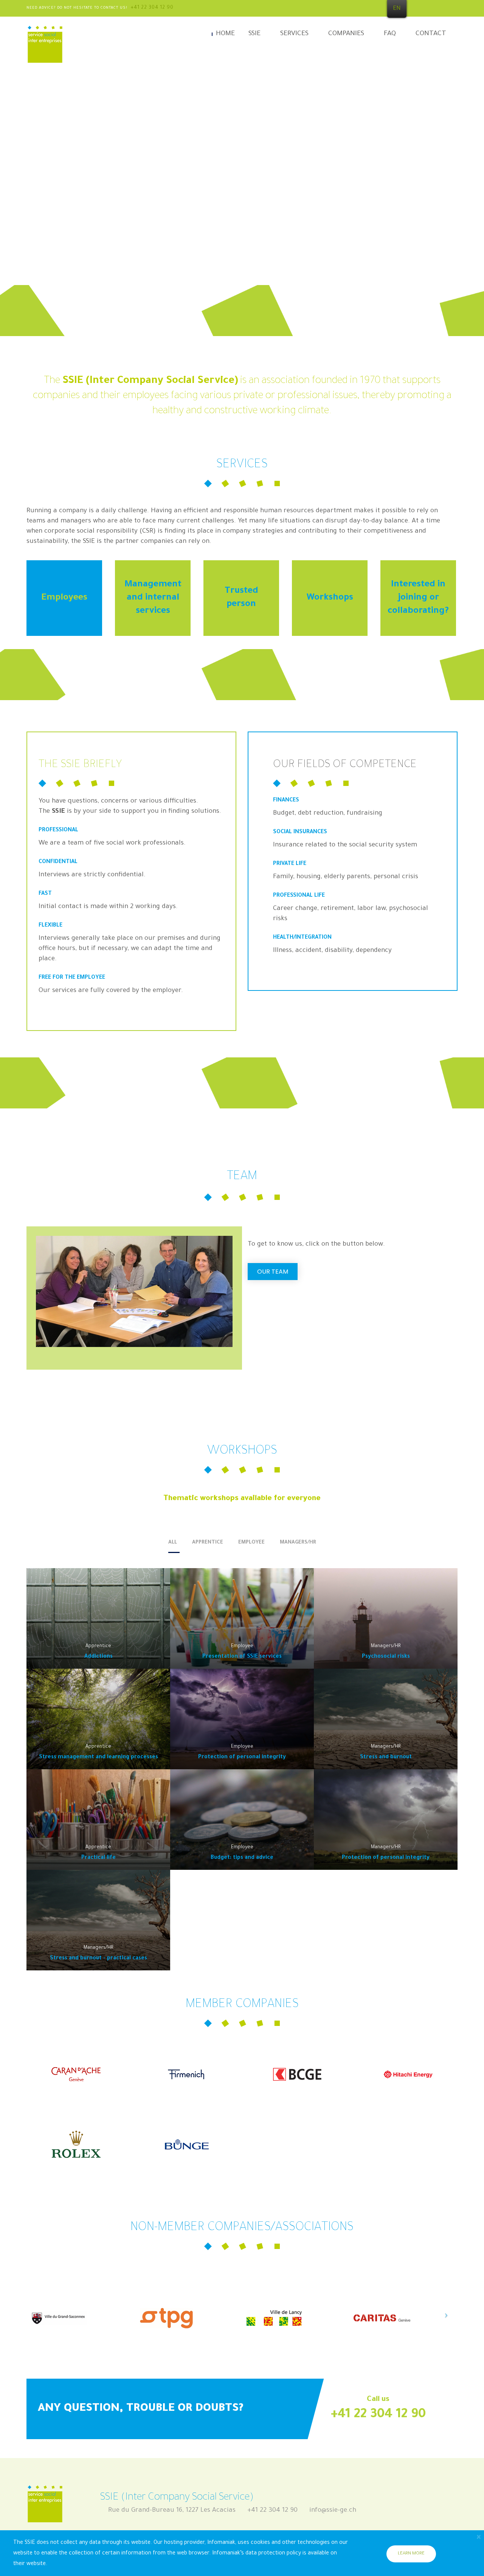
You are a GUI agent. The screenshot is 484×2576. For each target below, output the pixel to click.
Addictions (99, 1657)
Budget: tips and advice (242, 1858)
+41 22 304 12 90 (152, 8)
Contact (431, 34)
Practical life (99, 1858)
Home (225, 34)
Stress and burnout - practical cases (99, 1959)
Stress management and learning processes (99, 1758)
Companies (346, 34)
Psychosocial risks (386, 1657)
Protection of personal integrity (242, 1758)
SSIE (254, 34)
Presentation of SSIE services (242, 1657)
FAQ (390, 34)
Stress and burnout (386, 1758)
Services (294, 34)
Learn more (411, 2554)
